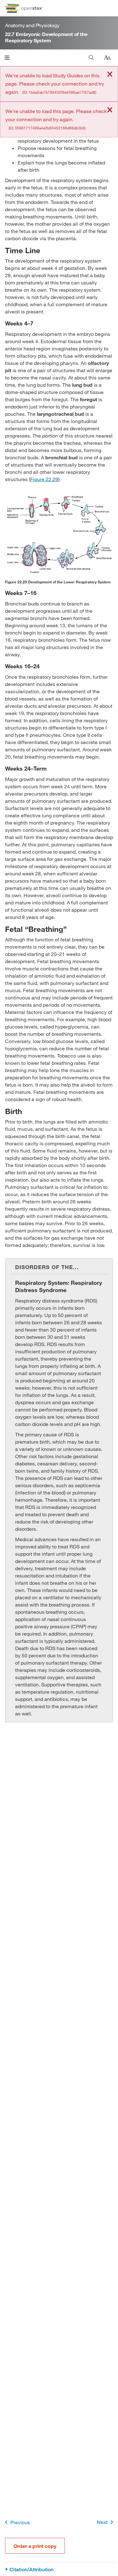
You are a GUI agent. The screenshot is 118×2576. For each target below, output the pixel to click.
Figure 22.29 (44, 479)
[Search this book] (91, 58)
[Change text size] (107, 58)
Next (102, 2522)
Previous (20, 2522)
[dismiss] (110, 75)
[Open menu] (7, 58)
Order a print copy (35, 2546)
